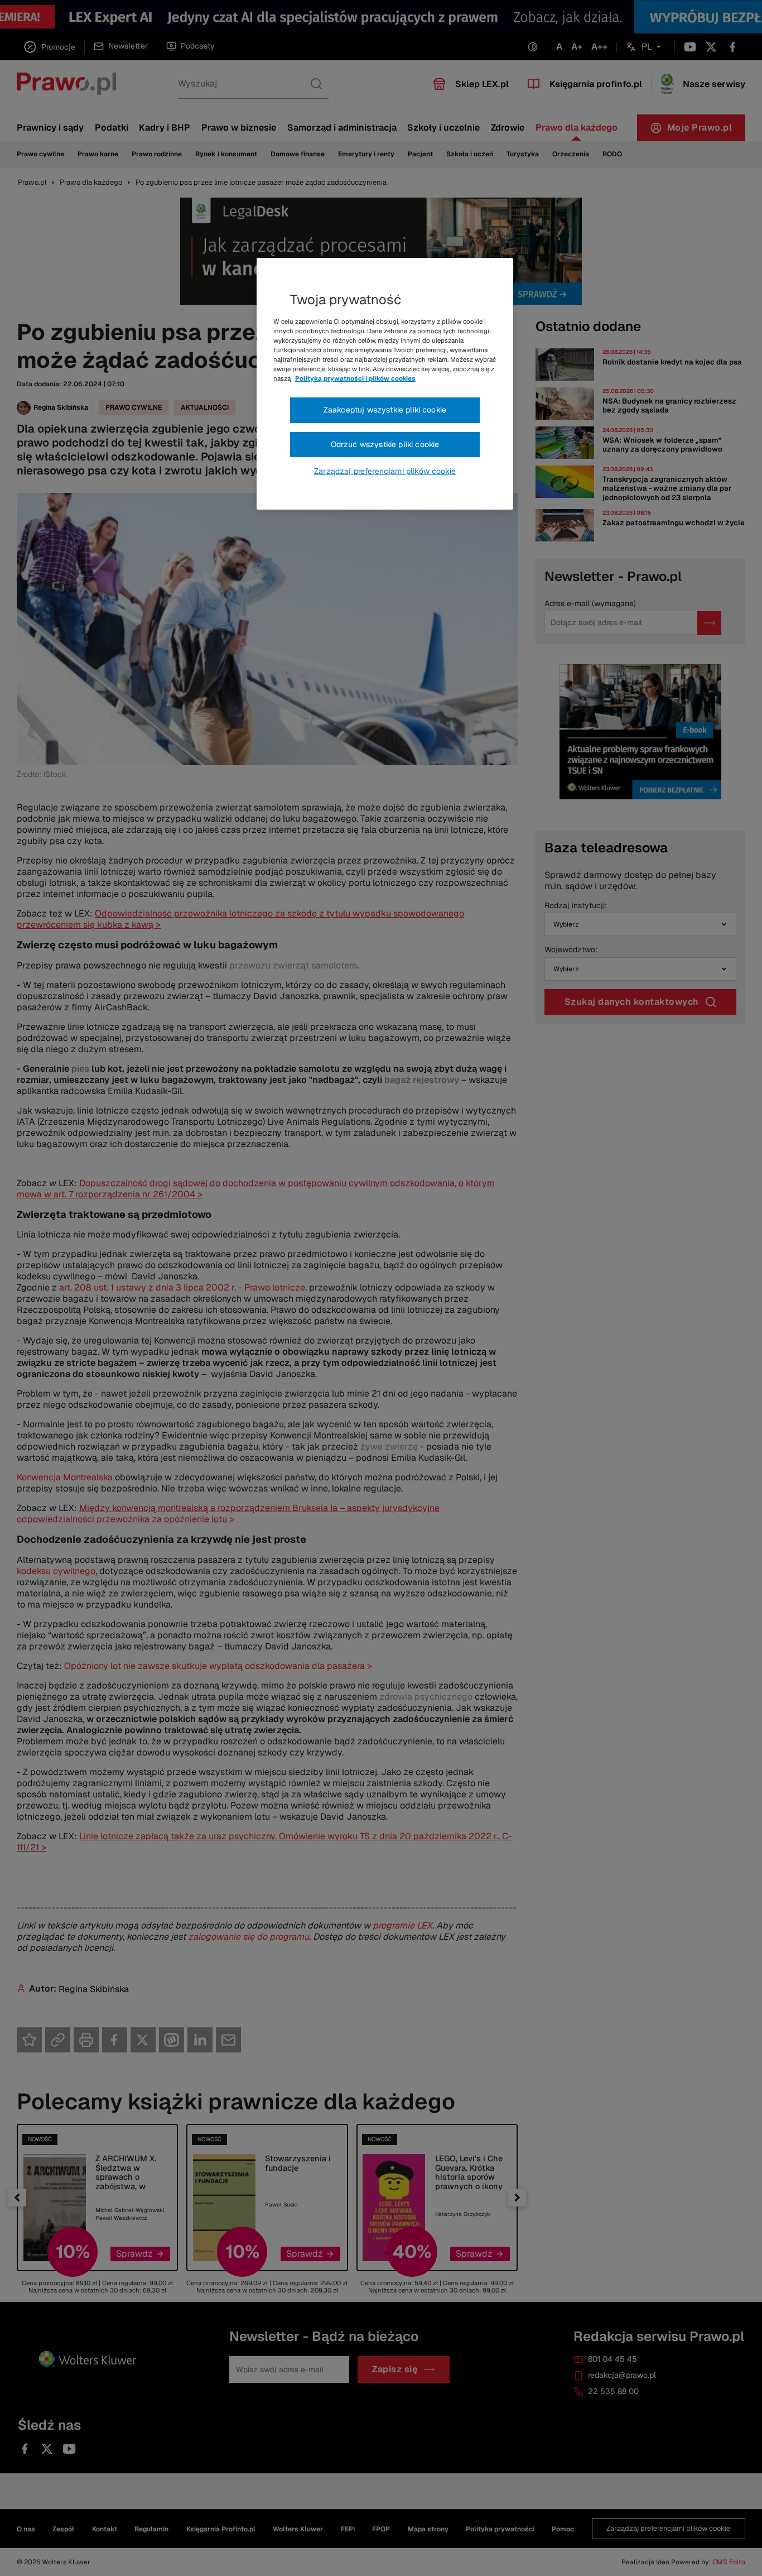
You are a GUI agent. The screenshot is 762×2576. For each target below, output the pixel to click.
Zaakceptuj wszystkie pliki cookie (385, 410)
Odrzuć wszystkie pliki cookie (385, 444)
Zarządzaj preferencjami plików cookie (385, 471)
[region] (385, 384)
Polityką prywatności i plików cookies (355, 378)
